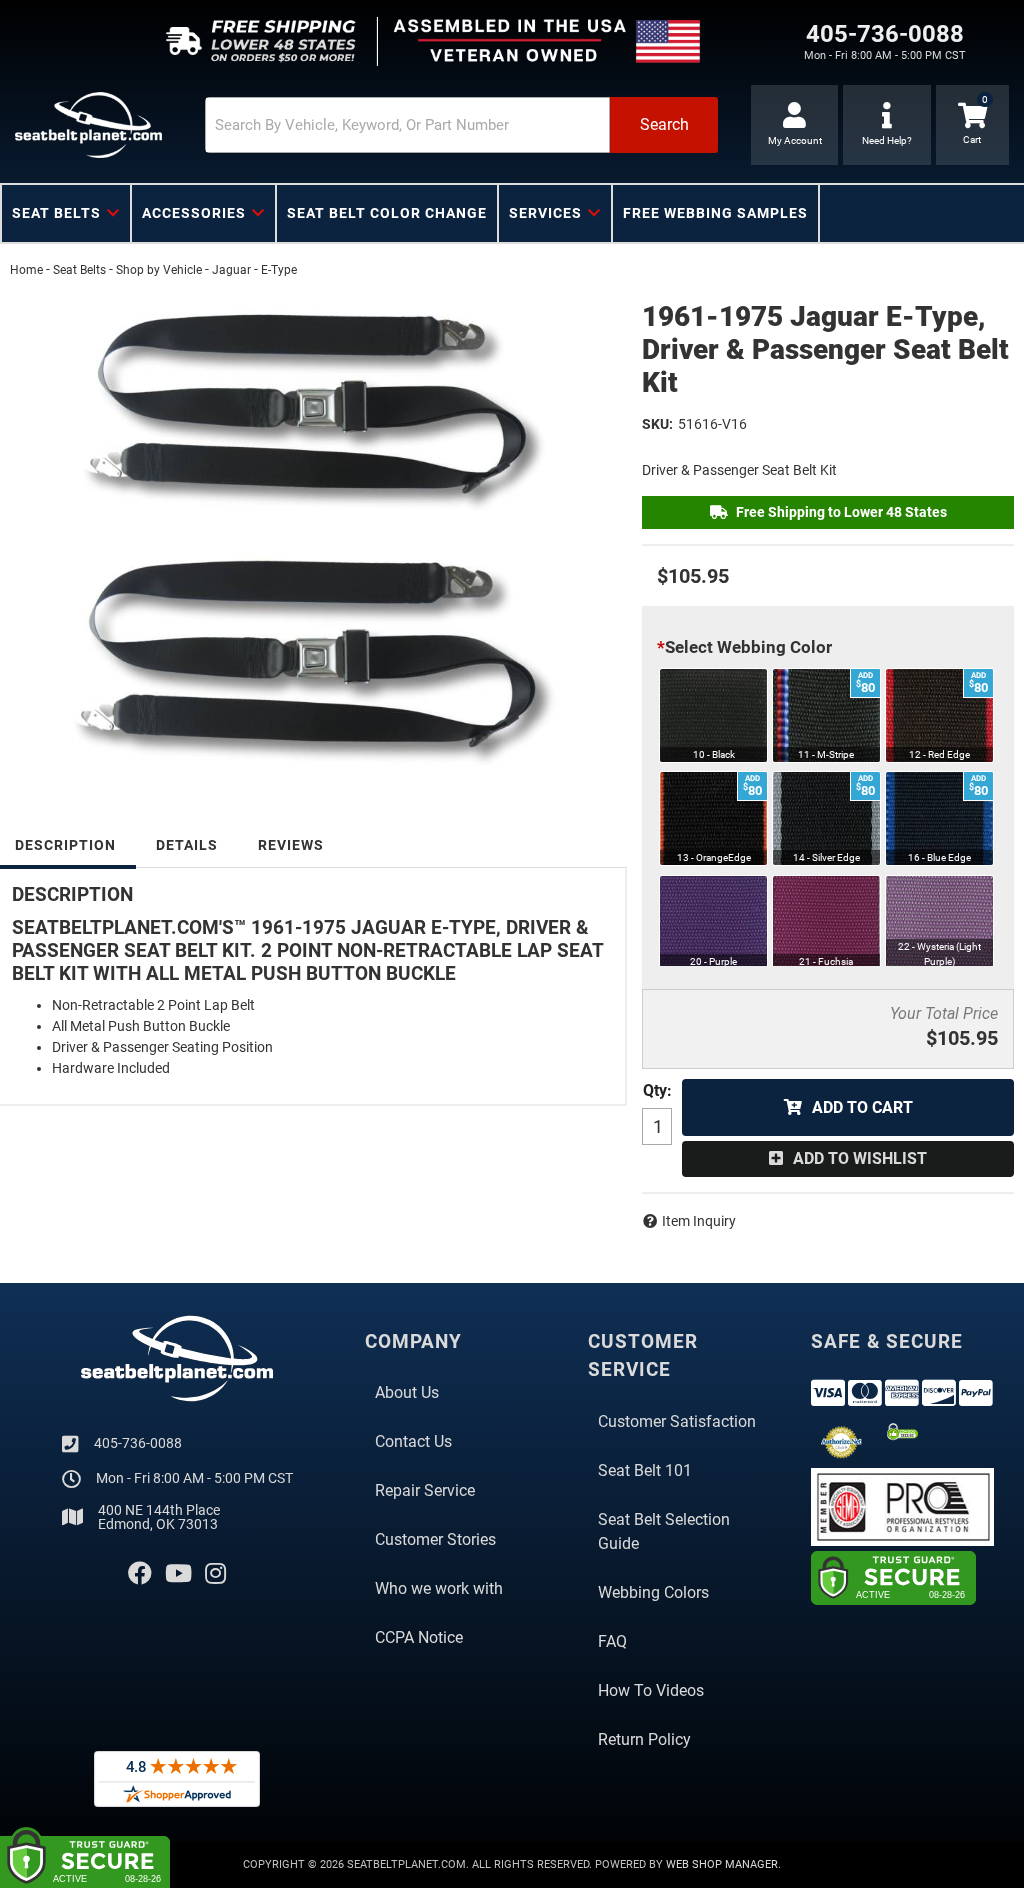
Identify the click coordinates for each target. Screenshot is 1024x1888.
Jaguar (231, 270)
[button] (461, 125)
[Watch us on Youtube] (178, 1574)
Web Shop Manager (722, 1864)
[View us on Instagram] (215, 1574)
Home (26, 270)
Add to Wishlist (860, 1158)
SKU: (657, 424)
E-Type (279, 270)
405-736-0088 (138, 1443)
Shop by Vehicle (159, 270)
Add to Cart (862, 1107)
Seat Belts (79, 270)
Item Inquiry (699, 1221)
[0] (972, 125)
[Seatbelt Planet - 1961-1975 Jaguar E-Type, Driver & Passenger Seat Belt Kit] (311, 530)
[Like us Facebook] (140, 1574)
